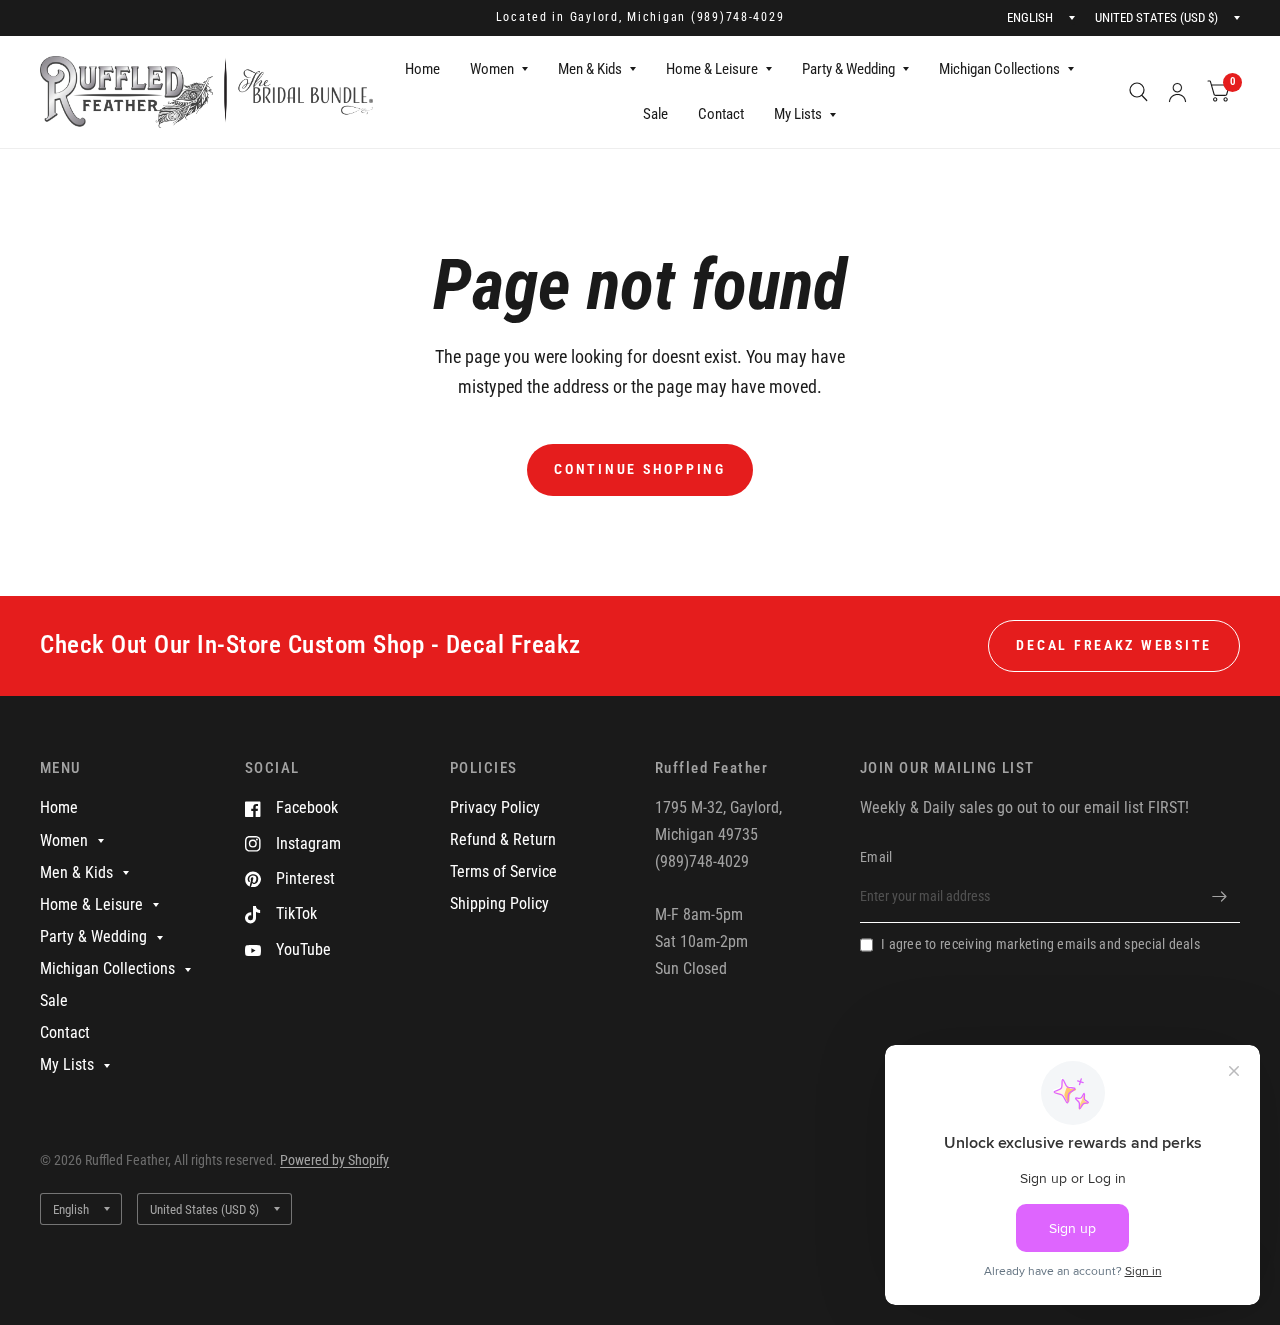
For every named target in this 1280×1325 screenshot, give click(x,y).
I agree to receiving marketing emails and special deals (1040, 944)
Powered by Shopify (334, 1160)
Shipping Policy (499, 903)
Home (422, 69)
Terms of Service (503, 871)
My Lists (798, 114)
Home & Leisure (712, 69)
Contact (721, 114)
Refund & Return (503, 839)
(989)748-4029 (738, 17)
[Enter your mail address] (1220, 897)
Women (492, 69)
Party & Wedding (848, 69)
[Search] (1138, 92)
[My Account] (1177, 92)
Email (876, 857)
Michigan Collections (999, 69)
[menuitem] (422, 70)
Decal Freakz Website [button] (1114, 645)
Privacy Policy (495, 807)
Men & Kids (590, 69)
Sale (655, 114)
